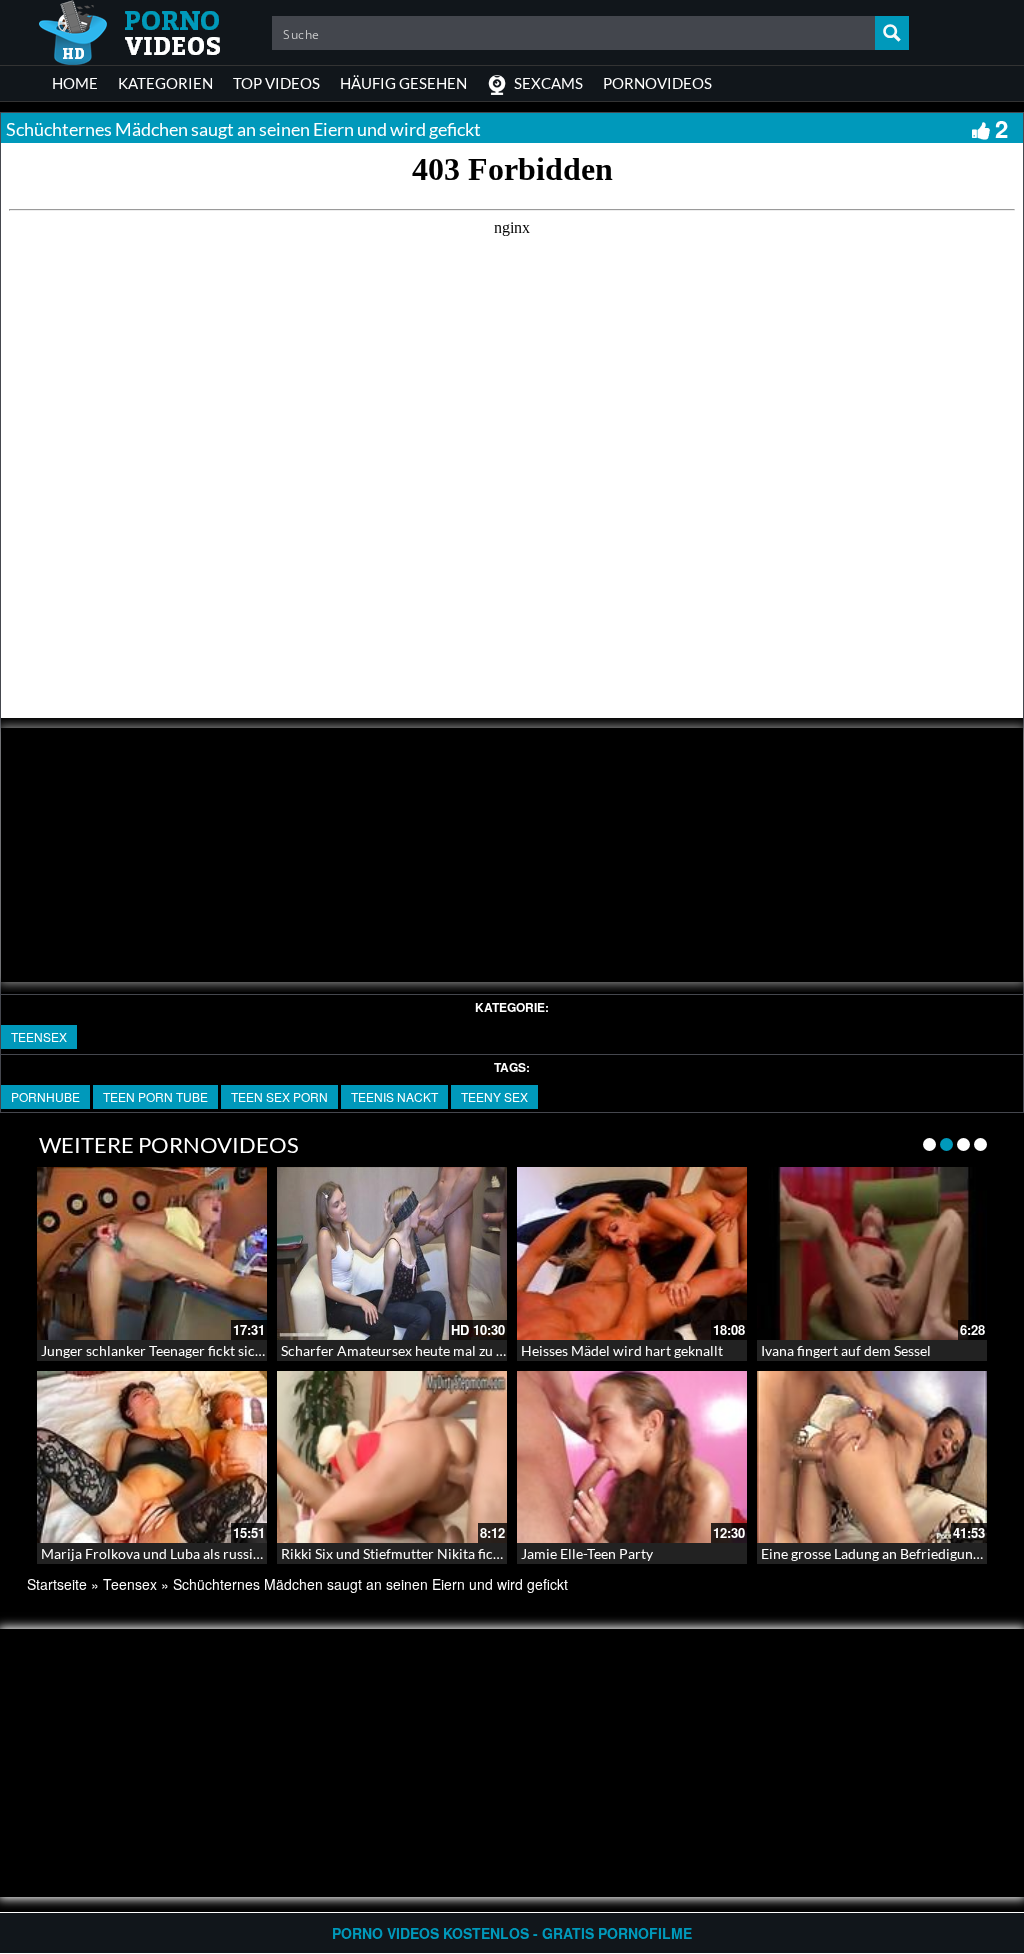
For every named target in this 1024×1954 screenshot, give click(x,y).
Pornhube (45, 1096)
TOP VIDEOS (276, 83)
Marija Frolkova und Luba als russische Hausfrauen (199, 1553)
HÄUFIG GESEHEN (403, 83)
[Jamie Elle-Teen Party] (632, 1457)
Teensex (39, 1036)
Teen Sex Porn (279, 1096)
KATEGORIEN (165, 83)
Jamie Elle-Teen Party (587, 1553)
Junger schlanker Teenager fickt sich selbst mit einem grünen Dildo (246, 1350)
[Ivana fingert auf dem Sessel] (872, 1253)
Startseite (57, 1584)
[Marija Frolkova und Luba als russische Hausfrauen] (152, 1457)
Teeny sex (494, 1096)
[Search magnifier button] (892, 33)
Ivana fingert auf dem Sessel (846, 1350)
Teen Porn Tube (155, 1096)
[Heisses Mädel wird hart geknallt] (632, 1253)
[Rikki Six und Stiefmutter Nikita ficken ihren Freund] (392, 1457)
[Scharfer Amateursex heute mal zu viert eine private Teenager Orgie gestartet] (392, 1253)
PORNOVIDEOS (657, 83)
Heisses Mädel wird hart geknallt (622, 1350)
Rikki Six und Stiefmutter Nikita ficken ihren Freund (440, 1553)
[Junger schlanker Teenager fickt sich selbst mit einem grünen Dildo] (152, 1253)
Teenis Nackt (394, 1096)
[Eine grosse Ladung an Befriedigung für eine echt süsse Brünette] (872, 1457)
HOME (75, 83)
